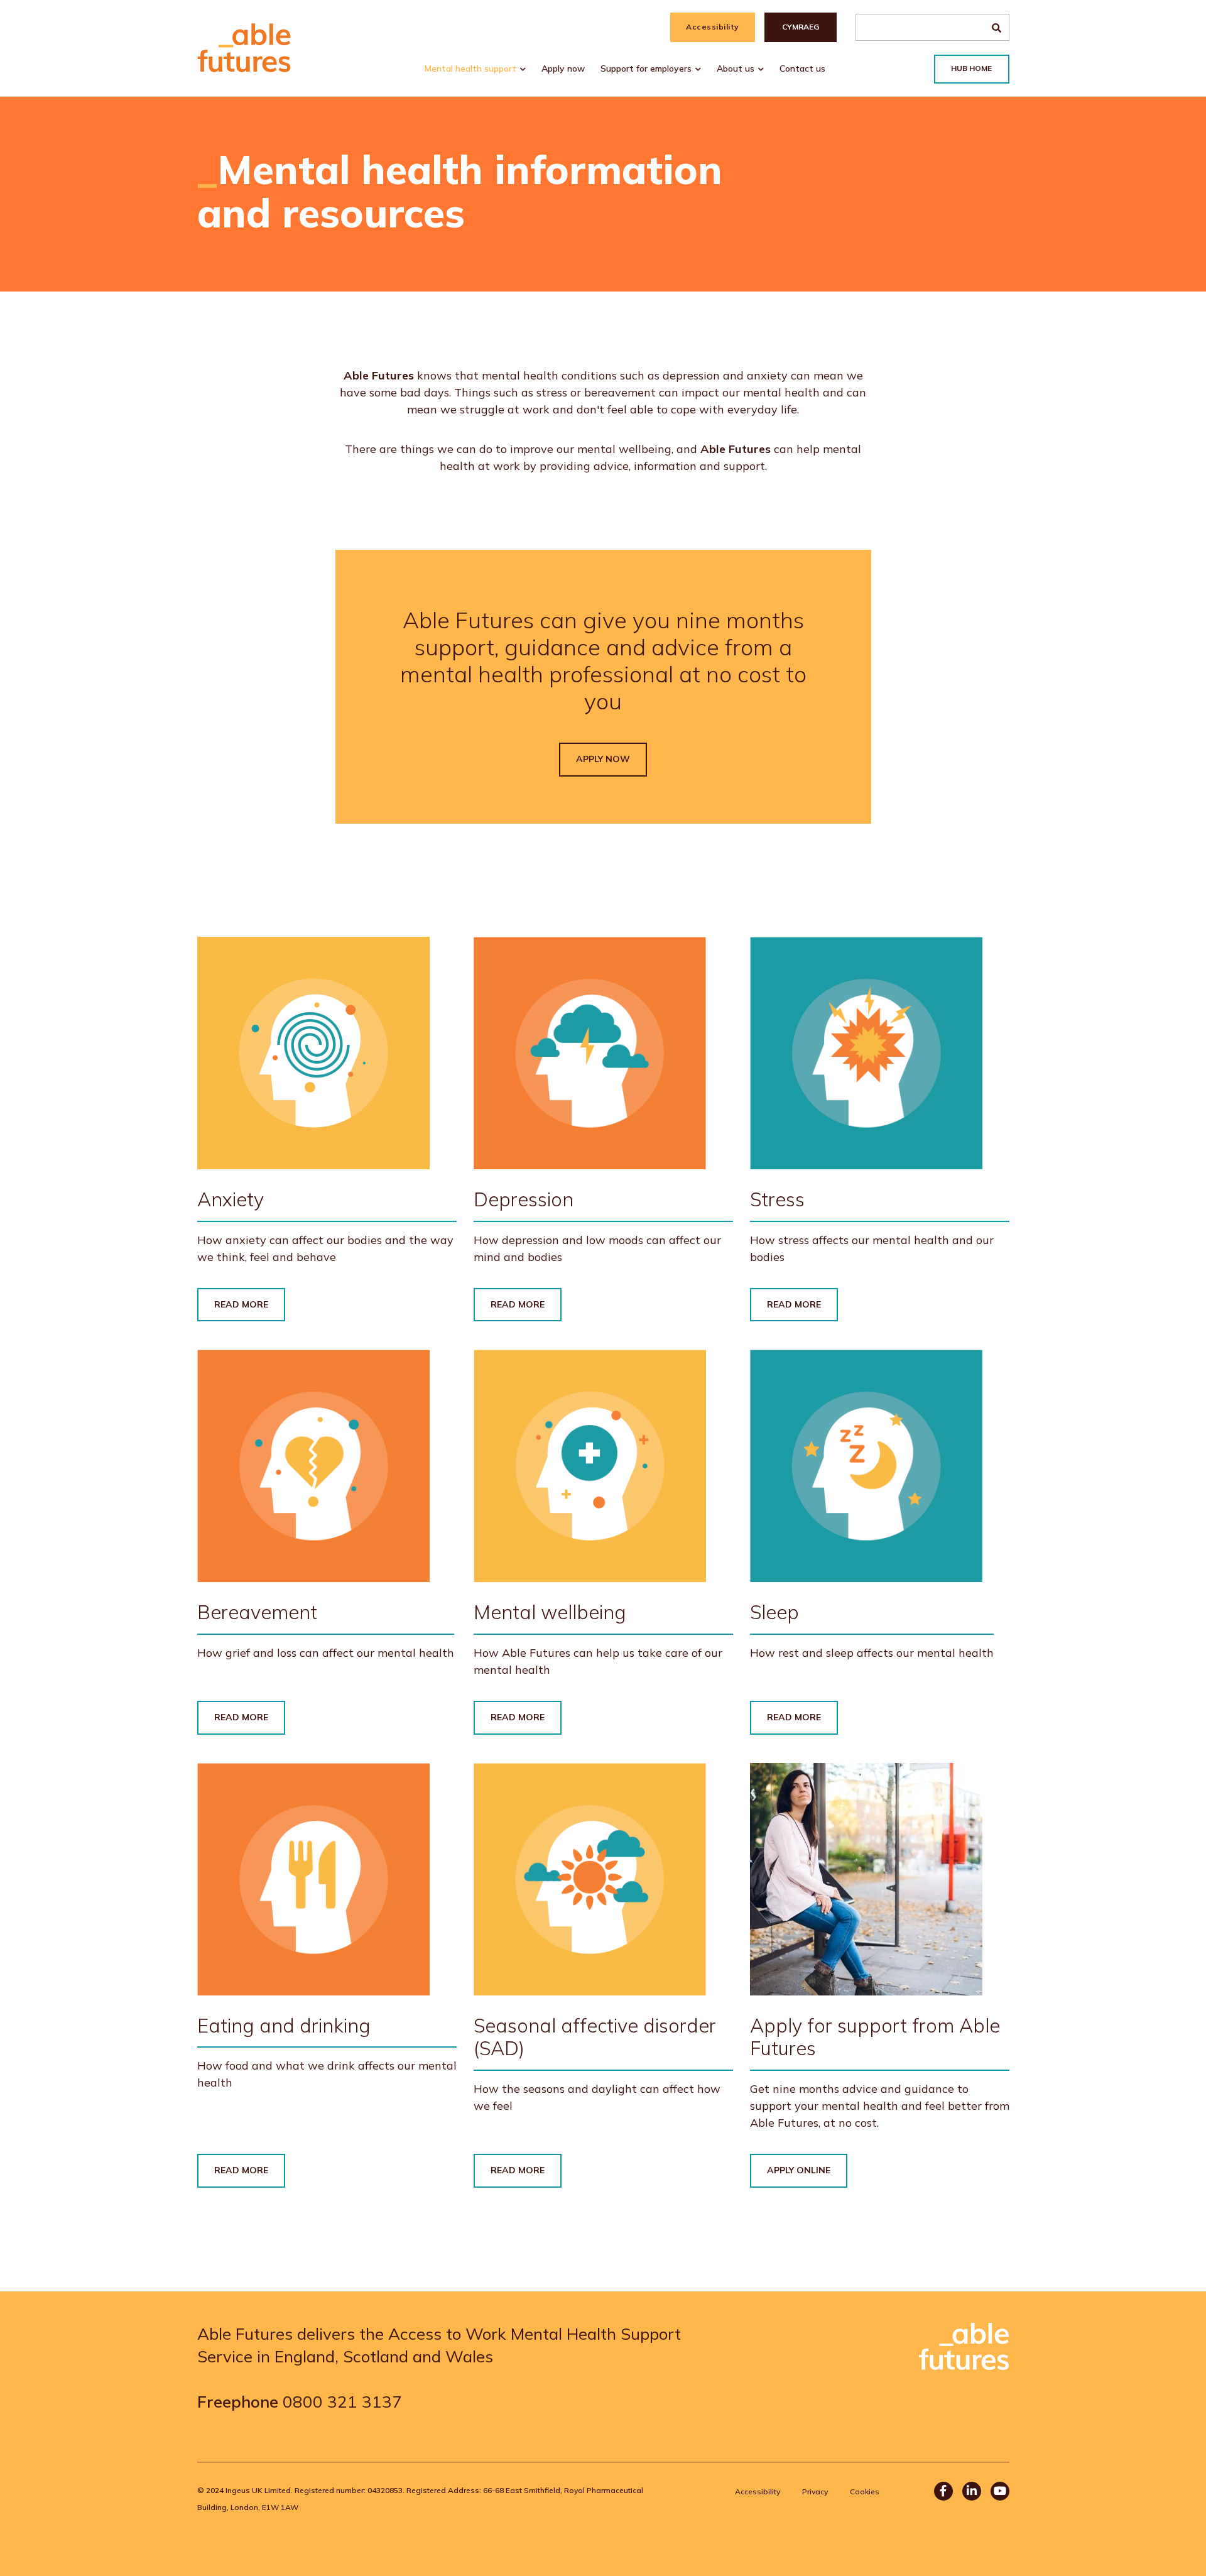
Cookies (865, 2491)
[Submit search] (997, 27)
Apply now (563, 68)
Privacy (815, 2491)
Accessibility (713, 27)
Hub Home (971, 68)
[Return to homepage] (244, 48)
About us (736, 68)
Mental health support (470, 68)
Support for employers (646, 68)
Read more (241, 1304)
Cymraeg (801, 27)
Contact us (802, 68)
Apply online (799, 2170)
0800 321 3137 (342, 2402)
